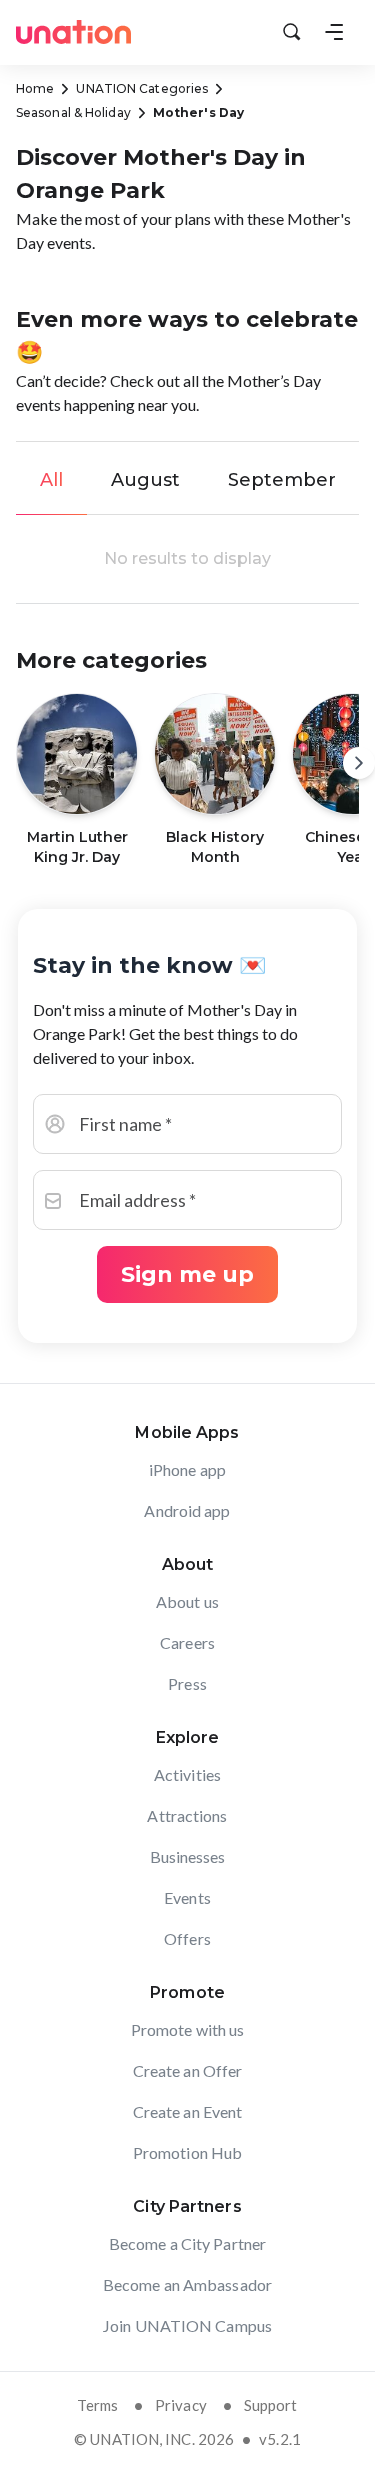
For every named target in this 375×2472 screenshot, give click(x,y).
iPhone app (187, 1469)
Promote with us (188, 2029)
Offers (187, 1938)
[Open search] (292, 32)
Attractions (187, 1815)
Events (187, 1897)
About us (187, 1601)
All (51, 480)
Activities (187, 1774)
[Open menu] (334, 32)
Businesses (188, 1856)
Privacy (181, 2405)
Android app (187, 1510)
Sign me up (187, 1274)
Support (271, 2405)
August (145, 480)
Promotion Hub (187, 2152)
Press (187, 1683)
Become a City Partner (187, 2243)
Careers (187, 1642)
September (282, 480)
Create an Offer (188, 2070)
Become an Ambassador (187, 2284)
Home (35, 88)
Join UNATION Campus (187, 2325)
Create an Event (188, 2111)
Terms (97, 2405)
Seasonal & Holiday (73, 112)
